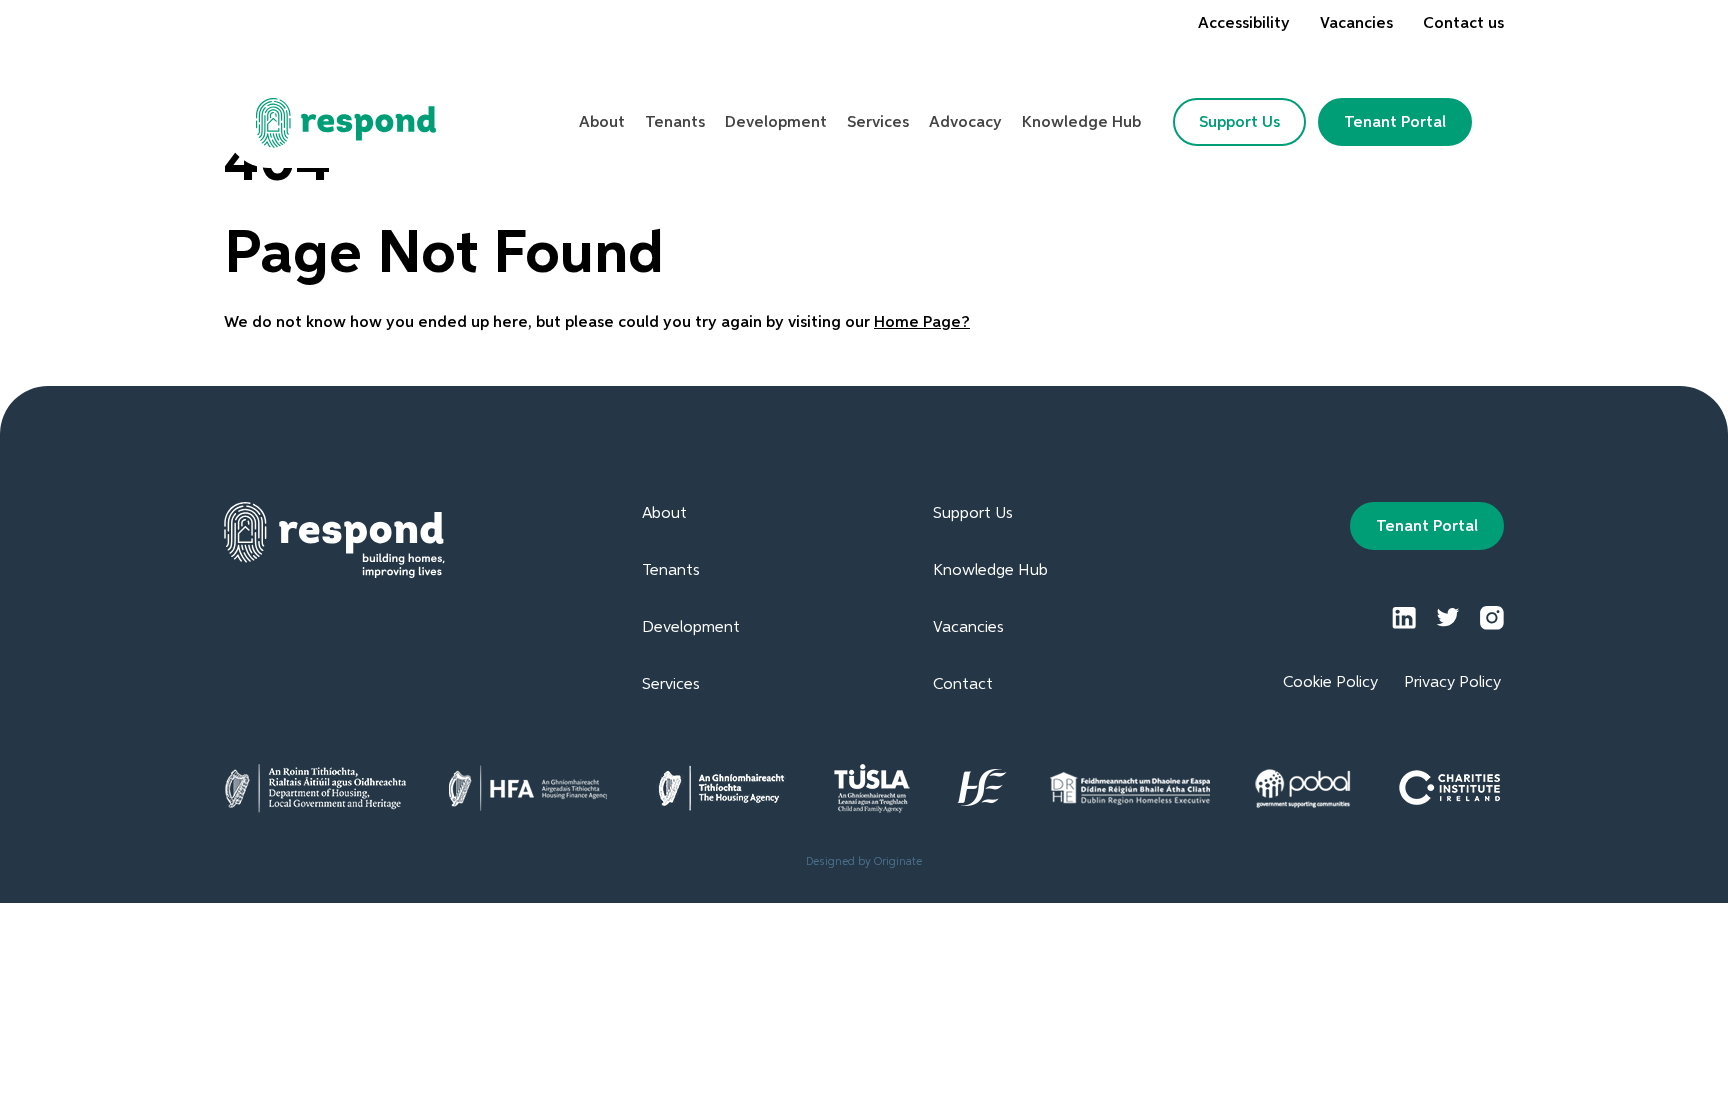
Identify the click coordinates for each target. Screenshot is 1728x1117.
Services (671, 685)
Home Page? (922, 323)
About (664, 514)
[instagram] (1492, 618)
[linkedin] (1404, 618)
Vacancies (1356, 24)
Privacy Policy (1452, 683)
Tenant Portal (1395, 123)
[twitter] (1448, 618)
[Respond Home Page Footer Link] (334, 540)
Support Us (1239, 123)
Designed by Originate (864, 861)
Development (691, 628)
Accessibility (1244, 24)
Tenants (671, 571)
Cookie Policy (1330, 683)
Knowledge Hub (990, 571)
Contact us (1463, 24)
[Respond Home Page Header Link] (346, 123)
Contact (963, 685)
